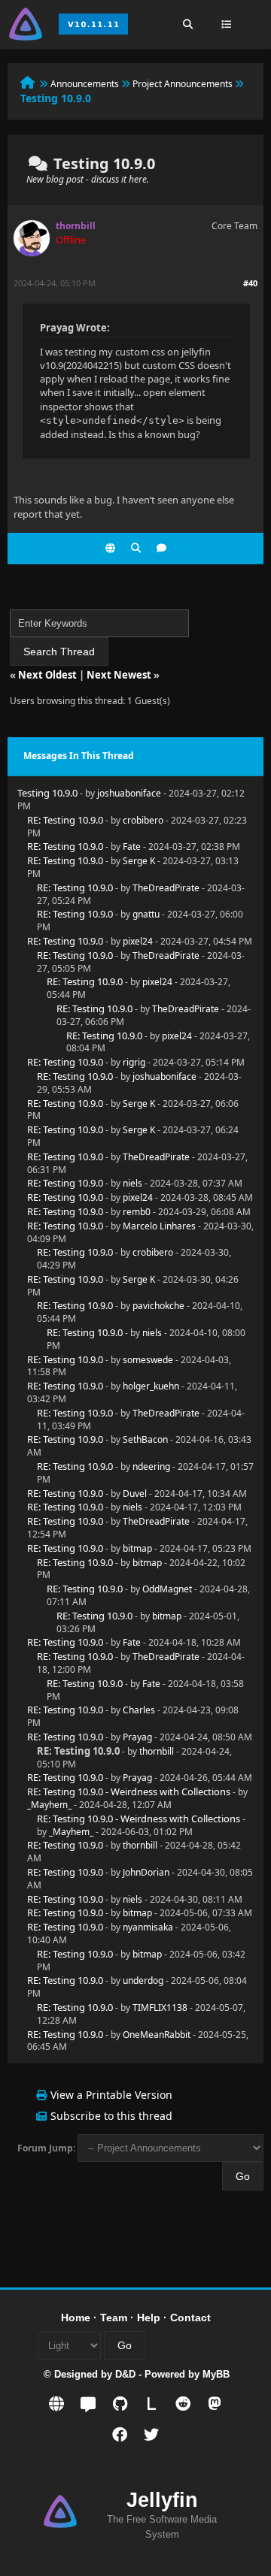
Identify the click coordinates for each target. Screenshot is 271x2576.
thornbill (157, 1751)
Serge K (139, 861)
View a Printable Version (111, 2095)
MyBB (216, 2374)
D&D (125, 2374)
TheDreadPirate (166, 888)
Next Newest (119, 675)
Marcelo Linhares (159, 1226)
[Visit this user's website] (110, 548)
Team (114, 2317)
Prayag (137, 1737)
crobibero (143, 820)
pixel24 (138, 941)
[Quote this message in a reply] (161, 548)
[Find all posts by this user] (136, 548)
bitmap (137, 1548)
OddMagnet (167, 1589)
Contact (190, 2317)
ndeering (151, 1466)
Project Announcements (183, 84)
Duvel (135, 1494)
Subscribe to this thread (111, 2116)
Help (149, 2317)
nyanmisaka (148, 1927)
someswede (148, 1360)
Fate (132, 847)
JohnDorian (146, 1872)
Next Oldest (47, 675)
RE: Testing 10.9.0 (65, 820)
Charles (139, 1710)
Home (76, 2317)
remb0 (137, 1212)
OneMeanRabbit (157, 2035)
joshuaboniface (129, 793)
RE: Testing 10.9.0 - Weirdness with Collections (129, 1791)
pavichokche (158, 1306)
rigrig (134, 1062)
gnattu (146, 914)
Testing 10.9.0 (47, 793)
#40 (250, 283)
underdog (143, 1980)
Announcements (85, 84)
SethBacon (145, 1439)
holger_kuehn (151, 1386)
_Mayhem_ (49, 1805)
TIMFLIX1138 (160, 2008)
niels (132, 1183)
